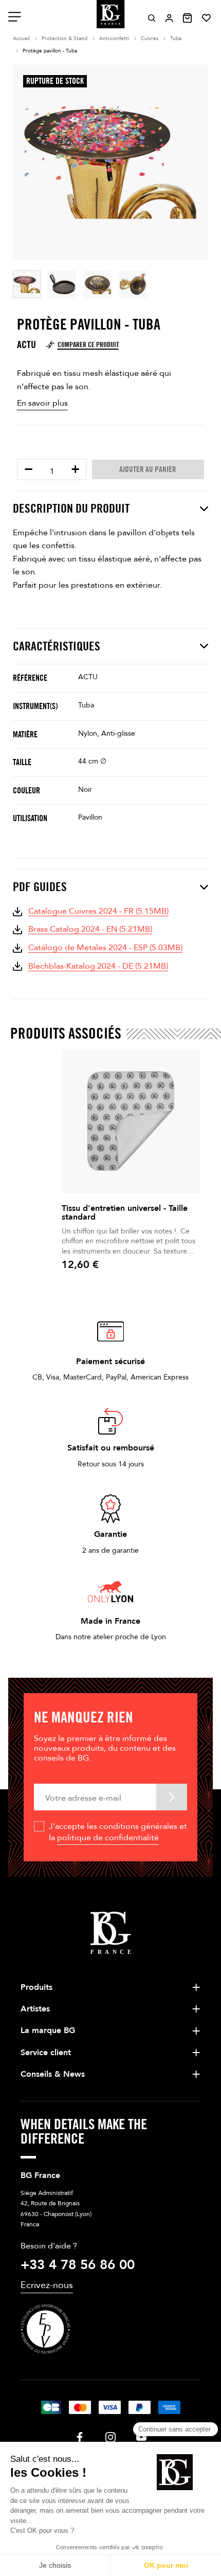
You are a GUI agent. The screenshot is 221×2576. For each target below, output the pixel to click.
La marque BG (48, 2030)
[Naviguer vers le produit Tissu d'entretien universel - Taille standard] (131, 1121)
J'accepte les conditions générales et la (118, 1832)
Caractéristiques (57, 646)
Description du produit (71, 509)
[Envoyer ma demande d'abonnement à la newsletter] (172, 1797)
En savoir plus (42, 403)
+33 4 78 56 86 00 (78, 2265)
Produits (36, 1987)
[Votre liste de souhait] (206, 18)
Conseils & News (53, 2074)
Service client (46, 2053)
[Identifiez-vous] (169, 18)
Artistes (35, 2009)
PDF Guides (40, 887)
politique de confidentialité (108, 1838)
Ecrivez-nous (47, 2285)
